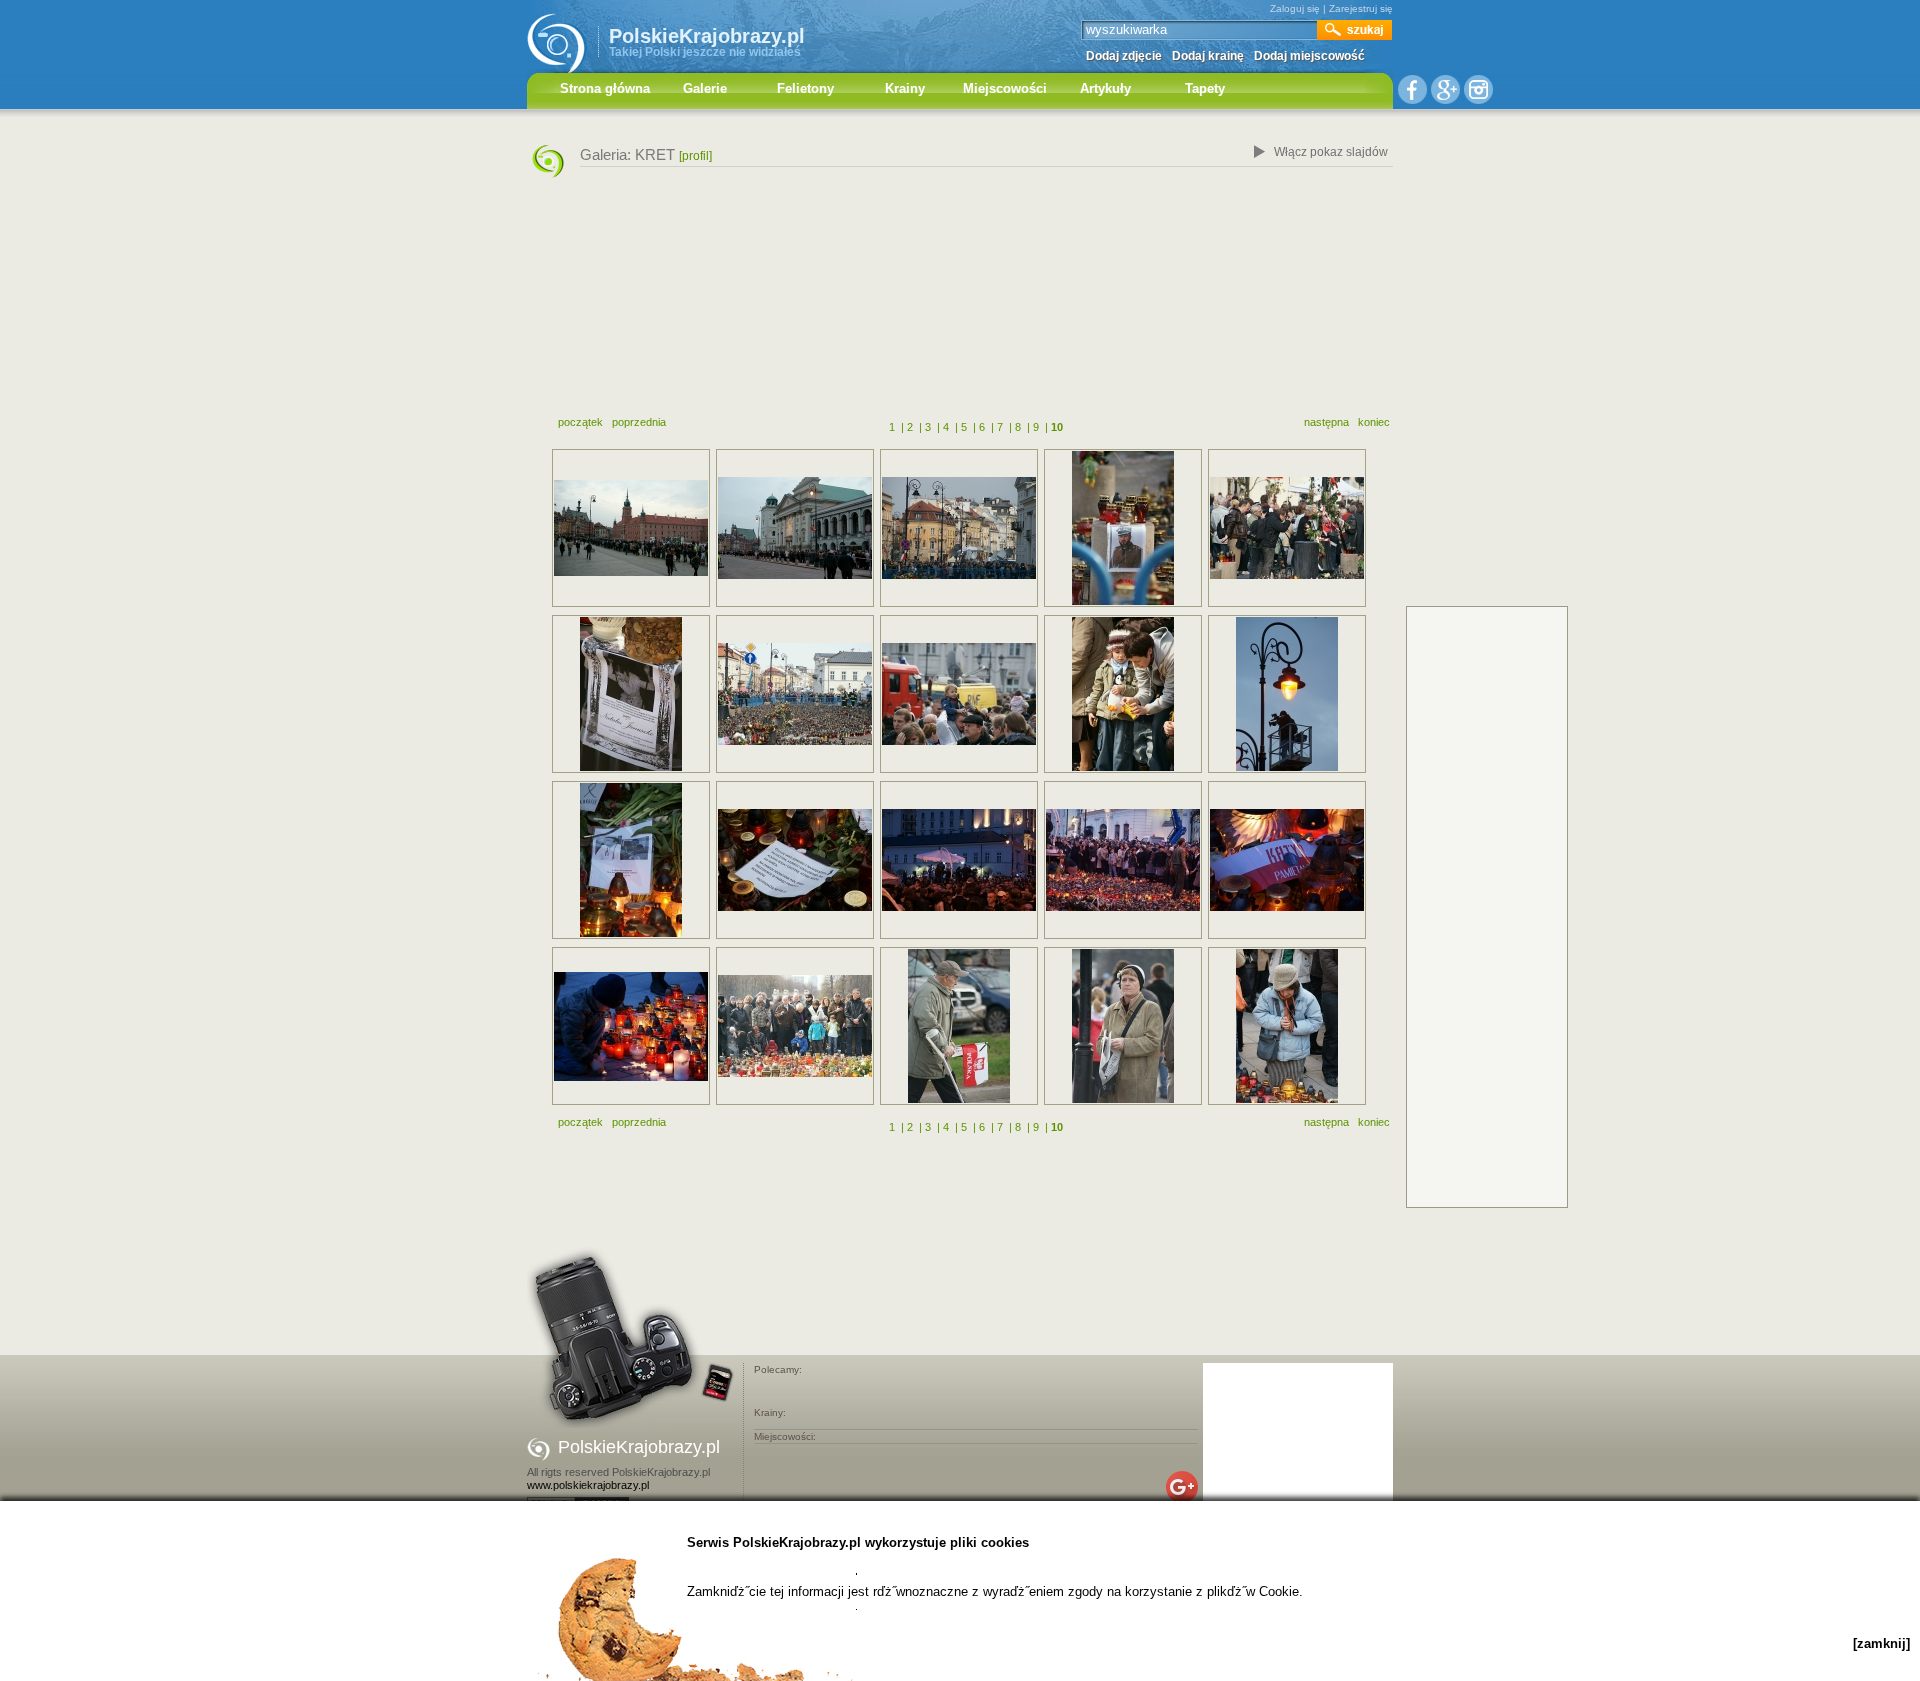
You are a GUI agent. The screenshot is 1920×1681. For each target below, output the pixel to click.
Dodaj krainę (1208, 56)
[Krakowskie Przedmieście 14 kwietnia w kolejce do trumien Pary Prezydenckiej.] (795, 528)
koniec (1374, 422)
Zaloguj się (1295, 8)
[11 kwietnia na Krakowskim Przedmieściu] (959, 694)
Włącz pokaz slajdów (1331, 152)
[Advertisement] (960, 303)
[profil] (695, 156)
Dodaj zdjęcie (1124, 56)
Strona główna (605, 88)
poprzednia (639, 422)
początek (580, 422)
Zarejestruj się (1361, 8)
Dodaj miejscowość (1309, 56)
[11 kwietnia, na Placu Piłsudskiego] (795, 1026)
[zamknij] (1881, 1643)
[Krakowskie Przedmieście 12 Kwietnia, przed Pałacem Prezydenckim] (1123, 528)
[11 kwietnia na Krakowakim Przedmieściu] (1123, 694)
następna (1326, 422)
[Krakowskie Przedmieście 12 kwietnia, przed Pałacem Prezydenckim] (959, 528)
